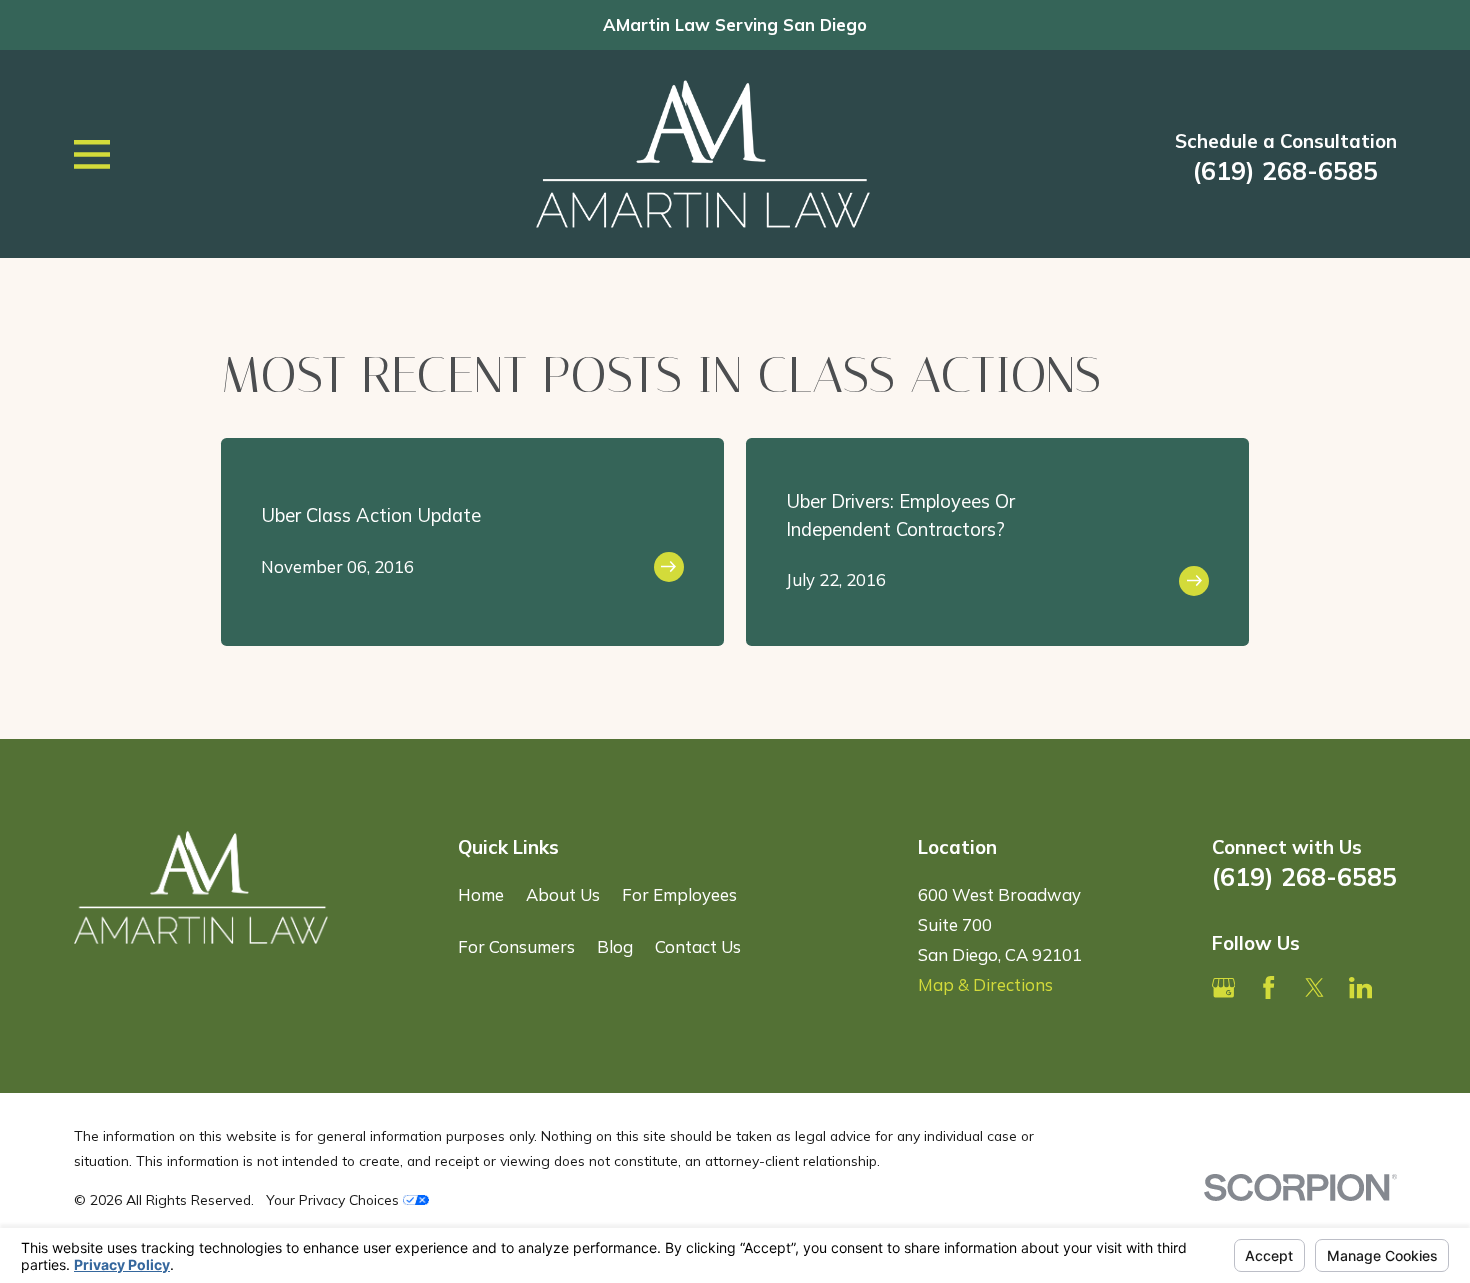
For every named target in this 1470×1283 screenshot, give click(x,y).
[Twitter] (1314, 987)
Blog (615, 946)
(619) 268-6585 (1285, 171)
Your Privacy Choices (334, 1199)
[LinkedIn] (1360, 987)
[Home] (703, 153)
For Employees (679, 894)
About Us (563, 894)
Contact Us (698, 946)
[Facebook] (1268, 987)
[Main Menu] (92, 154)
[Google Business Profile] (1223, 987)
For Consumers (516, 946)
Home (481, 894)
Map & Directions (985, 984)
